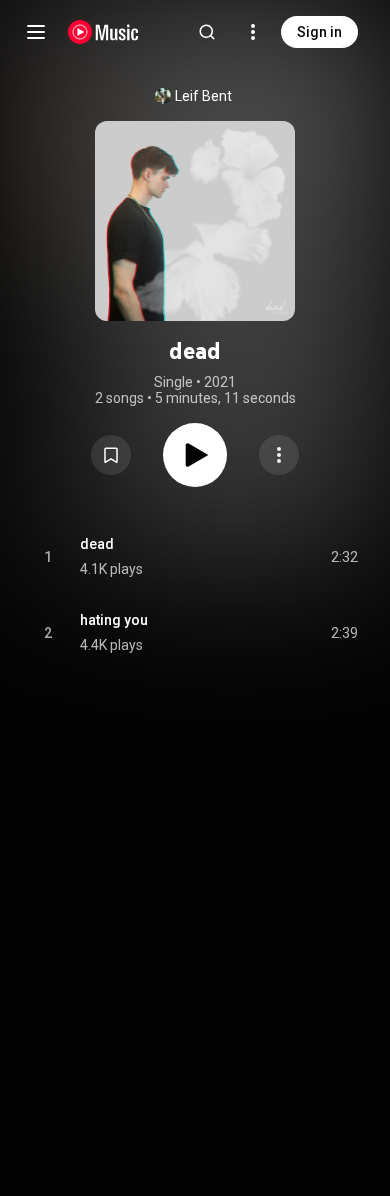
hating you (114, 620)
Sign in (319, 32)
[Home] (103, 32)
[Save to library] (111, 455)
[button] (111, 455)
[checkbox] (344, 557)
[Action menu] (279, 455)
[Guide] (36, 32)
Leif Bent (203, 96)
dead (97, 544)
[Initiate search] (207, 32)
